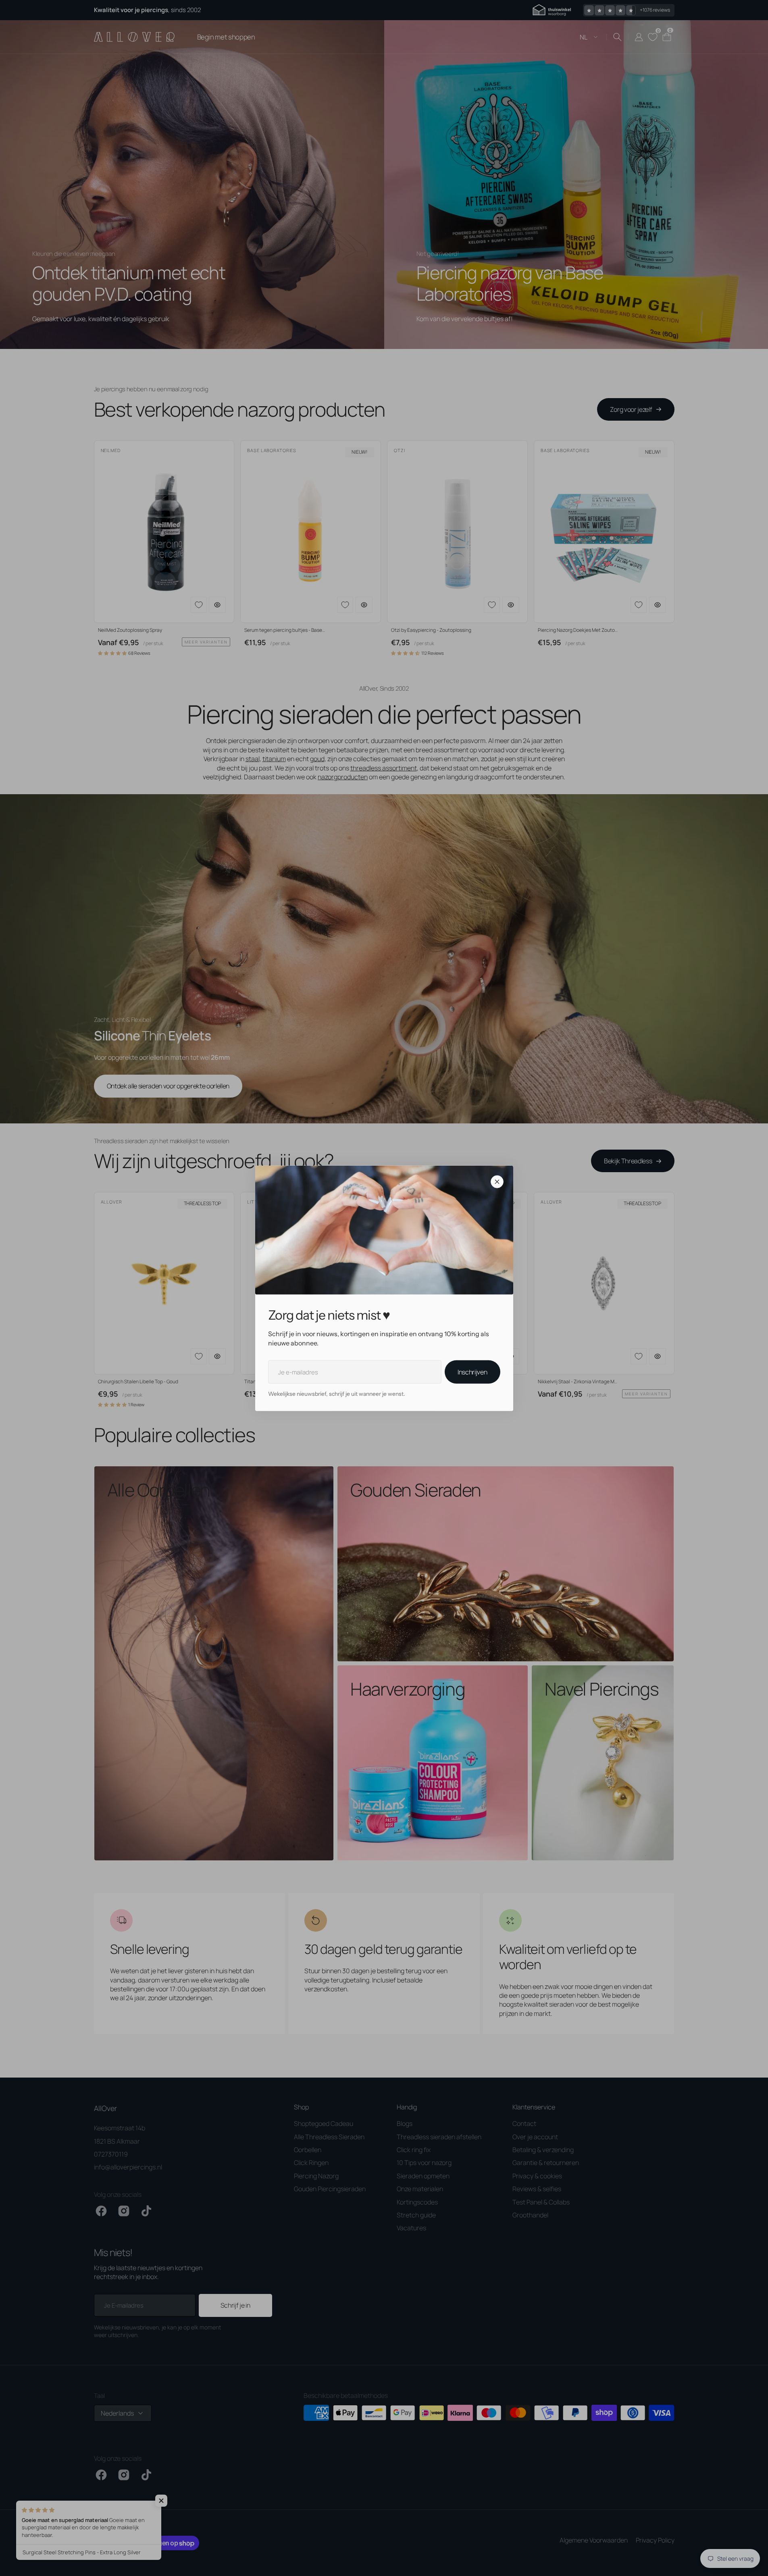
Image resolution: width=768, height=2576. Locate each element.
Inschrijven (472, 1372)
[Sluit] (497, 1181)
